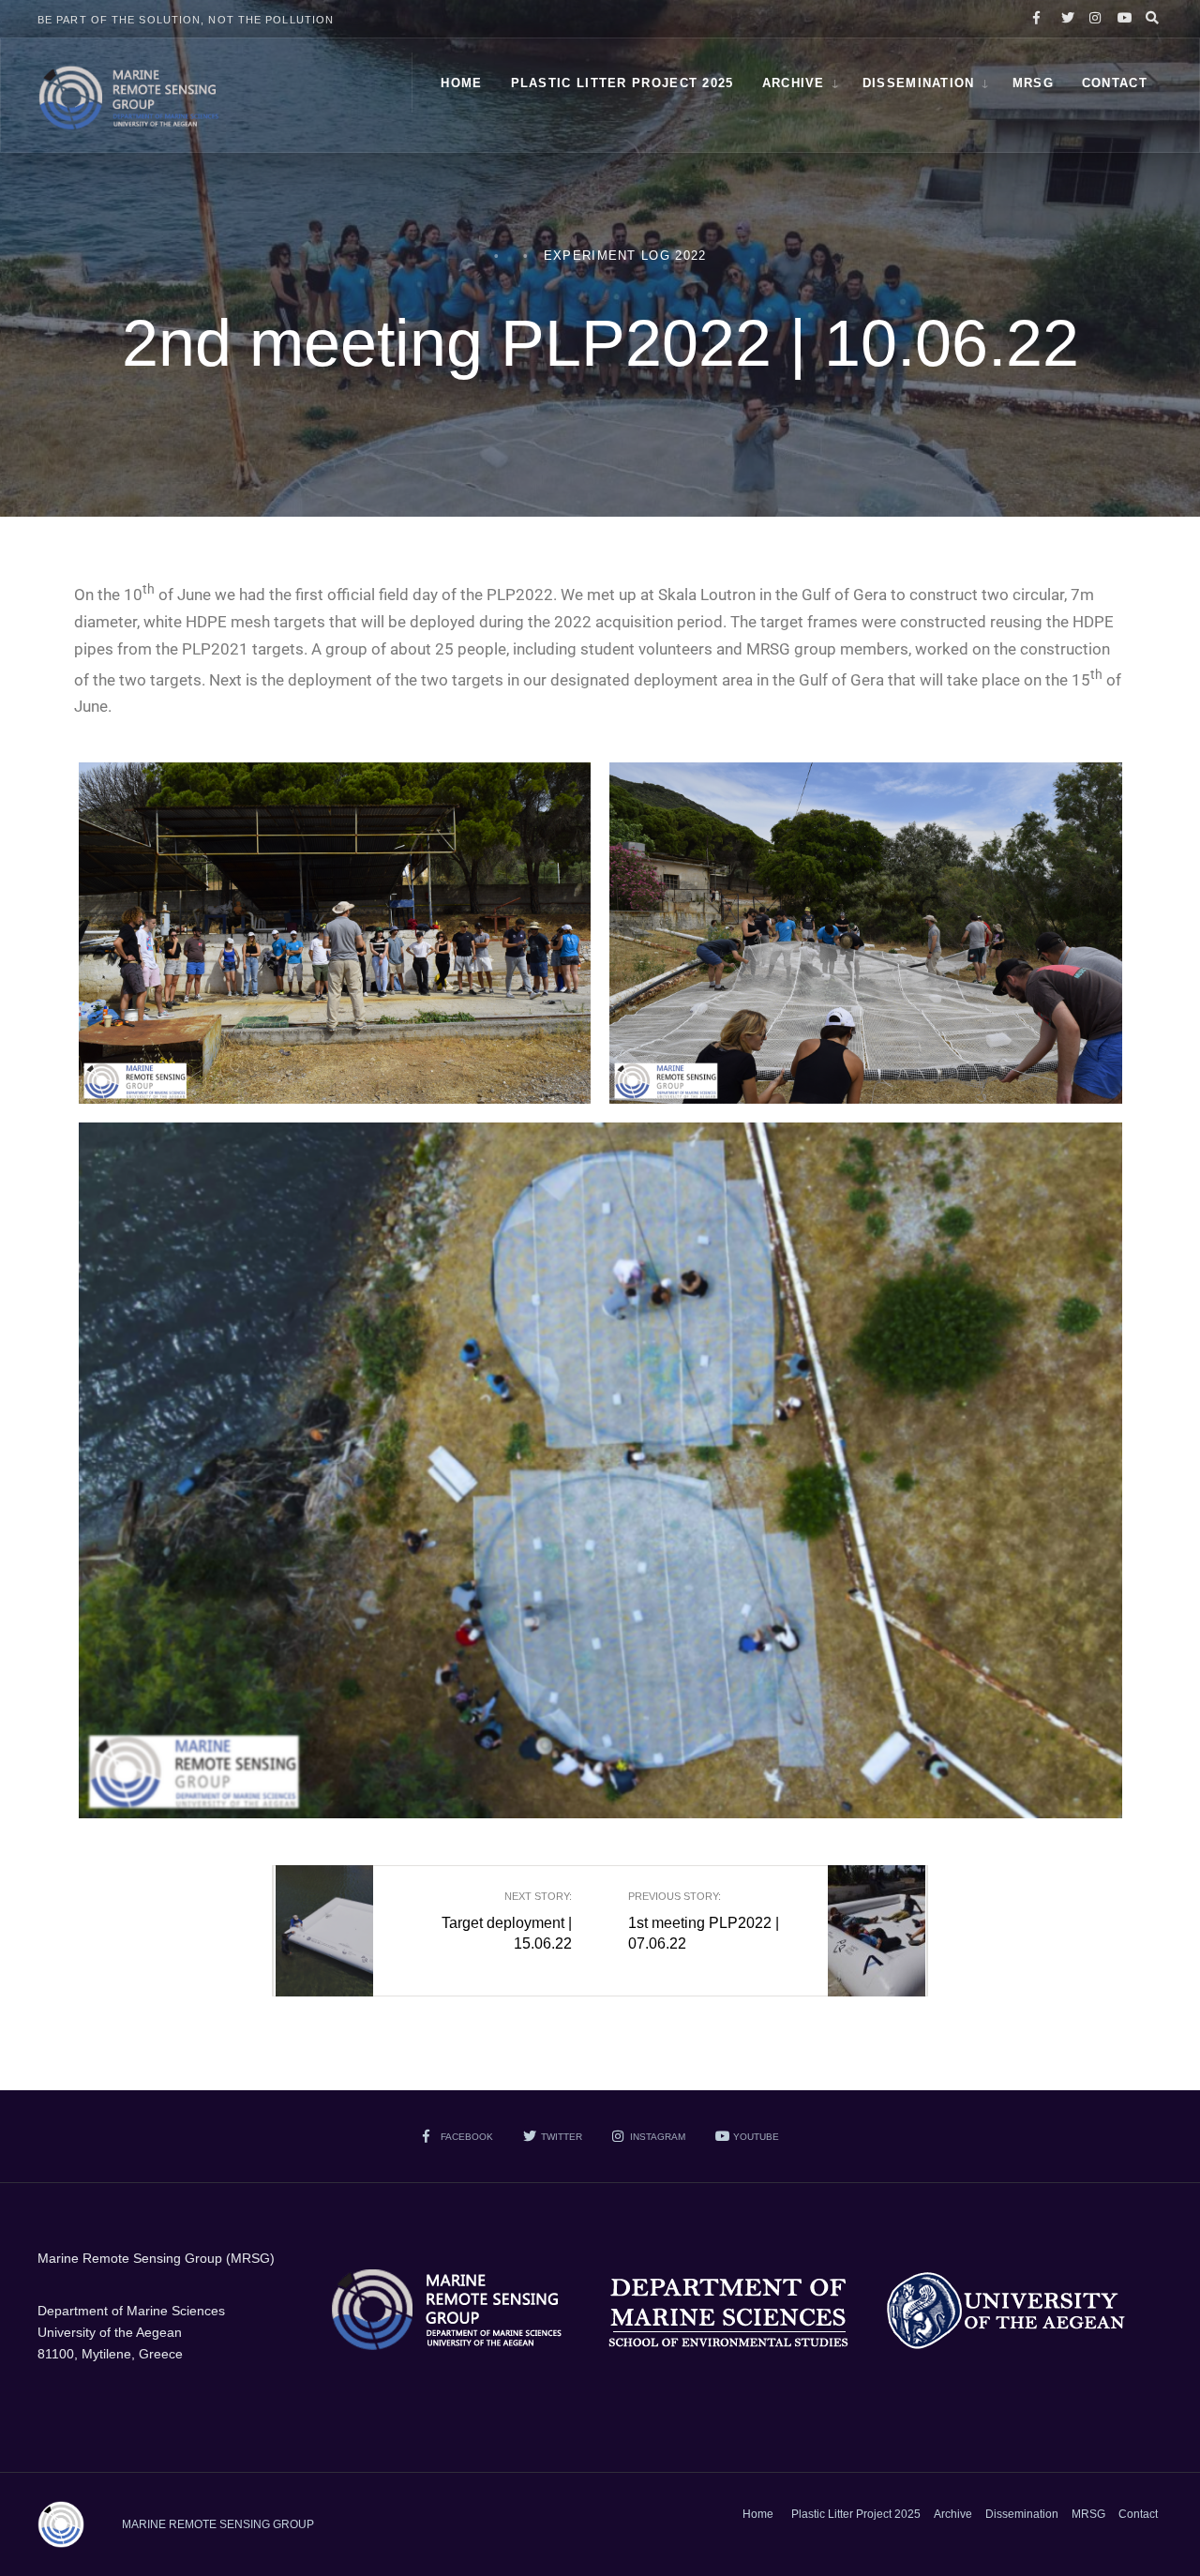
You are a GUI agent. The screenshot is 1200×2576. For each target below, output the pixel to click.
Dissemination (919, 83)
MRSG (1033, 83)
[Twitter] (1065, 19)
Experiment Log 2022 (625, 256)
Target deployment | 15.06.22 (507, 1921)
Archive (794, 83)
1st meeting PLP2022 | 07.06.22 (704, 1921)
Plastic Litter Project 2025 (622, 83)
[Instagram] (1093, 19)
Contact (1115, 83)
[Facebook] (1037, 19)
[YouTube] (1121, 19)
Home (461, 83)
